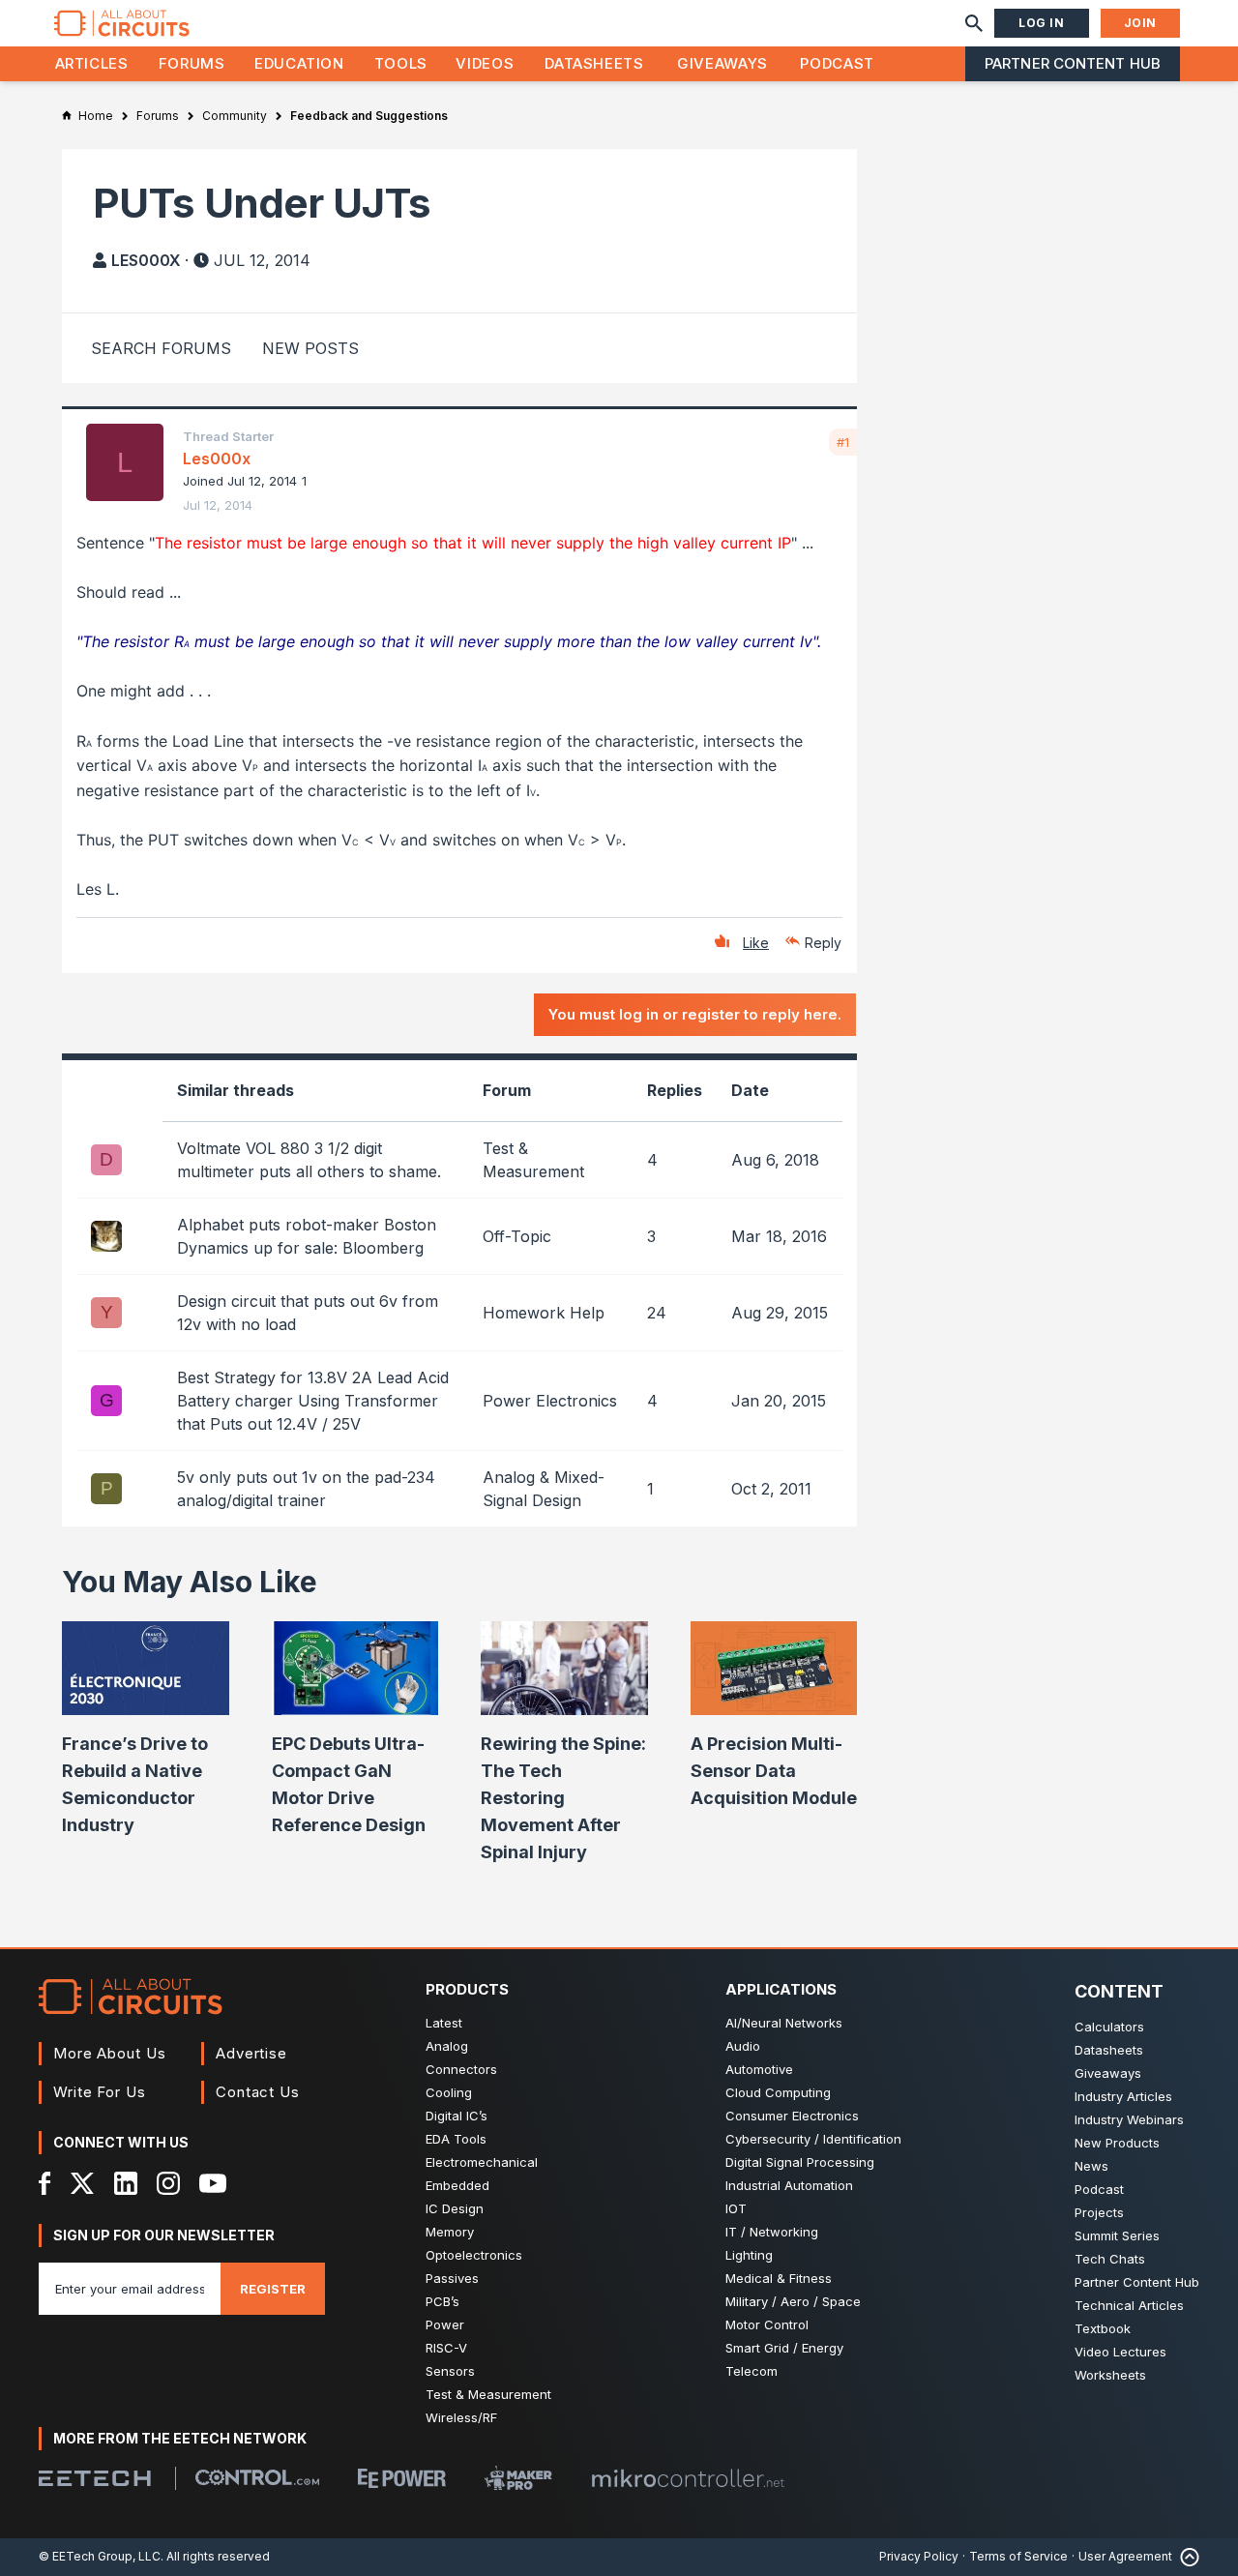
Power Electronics (550, 1401)
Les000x (146, 260)
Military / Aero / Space (793, 2301)
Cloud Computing (778, 2092)
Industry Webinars (1129, 2119)
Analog (447, 2046)
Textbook (1103, 2328)
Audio (743, 2046)
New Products (1117, 2143)
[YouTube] (213, 2183)
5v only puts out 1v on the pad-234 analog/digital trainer (306, 1489)
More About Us (110, 2053)
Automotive (759, 2069)
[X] (83, 2183)
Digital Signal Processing (800, 2162)
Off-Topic (517, 1236)
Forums (192, 63)
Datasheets (594, 63)
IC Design (455, 2208)
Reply (823, 943)
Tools (401, 63)
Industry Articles (1123, 2096)
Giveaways (722, 63)
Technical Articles (1129, 2305)
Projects (1099, 2212)
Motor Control (767, 2324)
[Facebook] (45, 2183)
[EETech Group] (95, 2478)
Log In (1042, 23)
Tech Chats (1110, 2259)
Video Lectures (1120, 2352)
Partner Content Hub (1073, 63)
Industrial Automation (789, 2185)
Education (299, 63)
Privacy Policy (919, 2556)
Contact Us (258, 2092)
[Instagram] (168, 2183)
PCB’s (442, 2301)
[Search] (974, 23)
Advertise (251, 2053)
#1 (843, 442)
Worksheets (1110, 2375)
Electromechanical (482, 2162)
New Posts (310, 348)
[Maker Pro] (518, 2478)
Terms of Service (1018, 2556)
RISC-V (446, 2348)
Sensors (450, 2371)
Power (445, 2324)
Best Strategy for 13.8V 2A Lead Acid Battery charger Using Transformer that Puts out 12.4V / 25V (313, 1401)
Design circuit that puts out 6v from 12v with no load (308, 1313)
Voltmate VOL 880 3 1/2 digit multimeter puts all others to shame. (309, 1160)
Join (1140, 23)
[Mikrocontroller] (688, 2478)
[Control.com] (257, 2477)
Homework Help (544, 1313)
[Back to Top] (1186, 2557)
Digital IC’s (457, 2116)
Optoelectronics (474, 2255)
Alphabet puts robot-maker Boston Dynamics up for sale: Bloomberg (307, 1236)
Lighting (749, 2255)
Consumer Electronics (792, 2116)
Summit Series (1117, 2235)
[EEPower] (402, 2478)
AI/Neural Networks (784, 2023)
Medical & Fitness (779, 2278)
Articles (92, 63)
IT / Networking (772, 2232)
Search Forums (161, 348)
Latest (444, 2023)
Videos (485, 63)
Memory (450, 2232)
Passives (452, 2278)
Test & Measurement (488, 2394)
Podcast (837, 63)
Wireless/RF (461, 2417)
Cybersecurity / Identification (813, 2139)
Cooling (449, 2092)
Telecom (752, 2371)
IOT (736, 2208)
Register (273, 2289)
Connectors (461, 2069)
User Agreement (1125, 2556)
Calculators (1109, 2027)
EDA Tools (456, 2139)
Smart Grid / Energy (784, 2348)
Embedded (457, 2185)
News (1091, 2166)
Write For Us (100, 2092)
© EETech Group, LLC (100, 2556)
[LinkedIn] (126, 2183)
